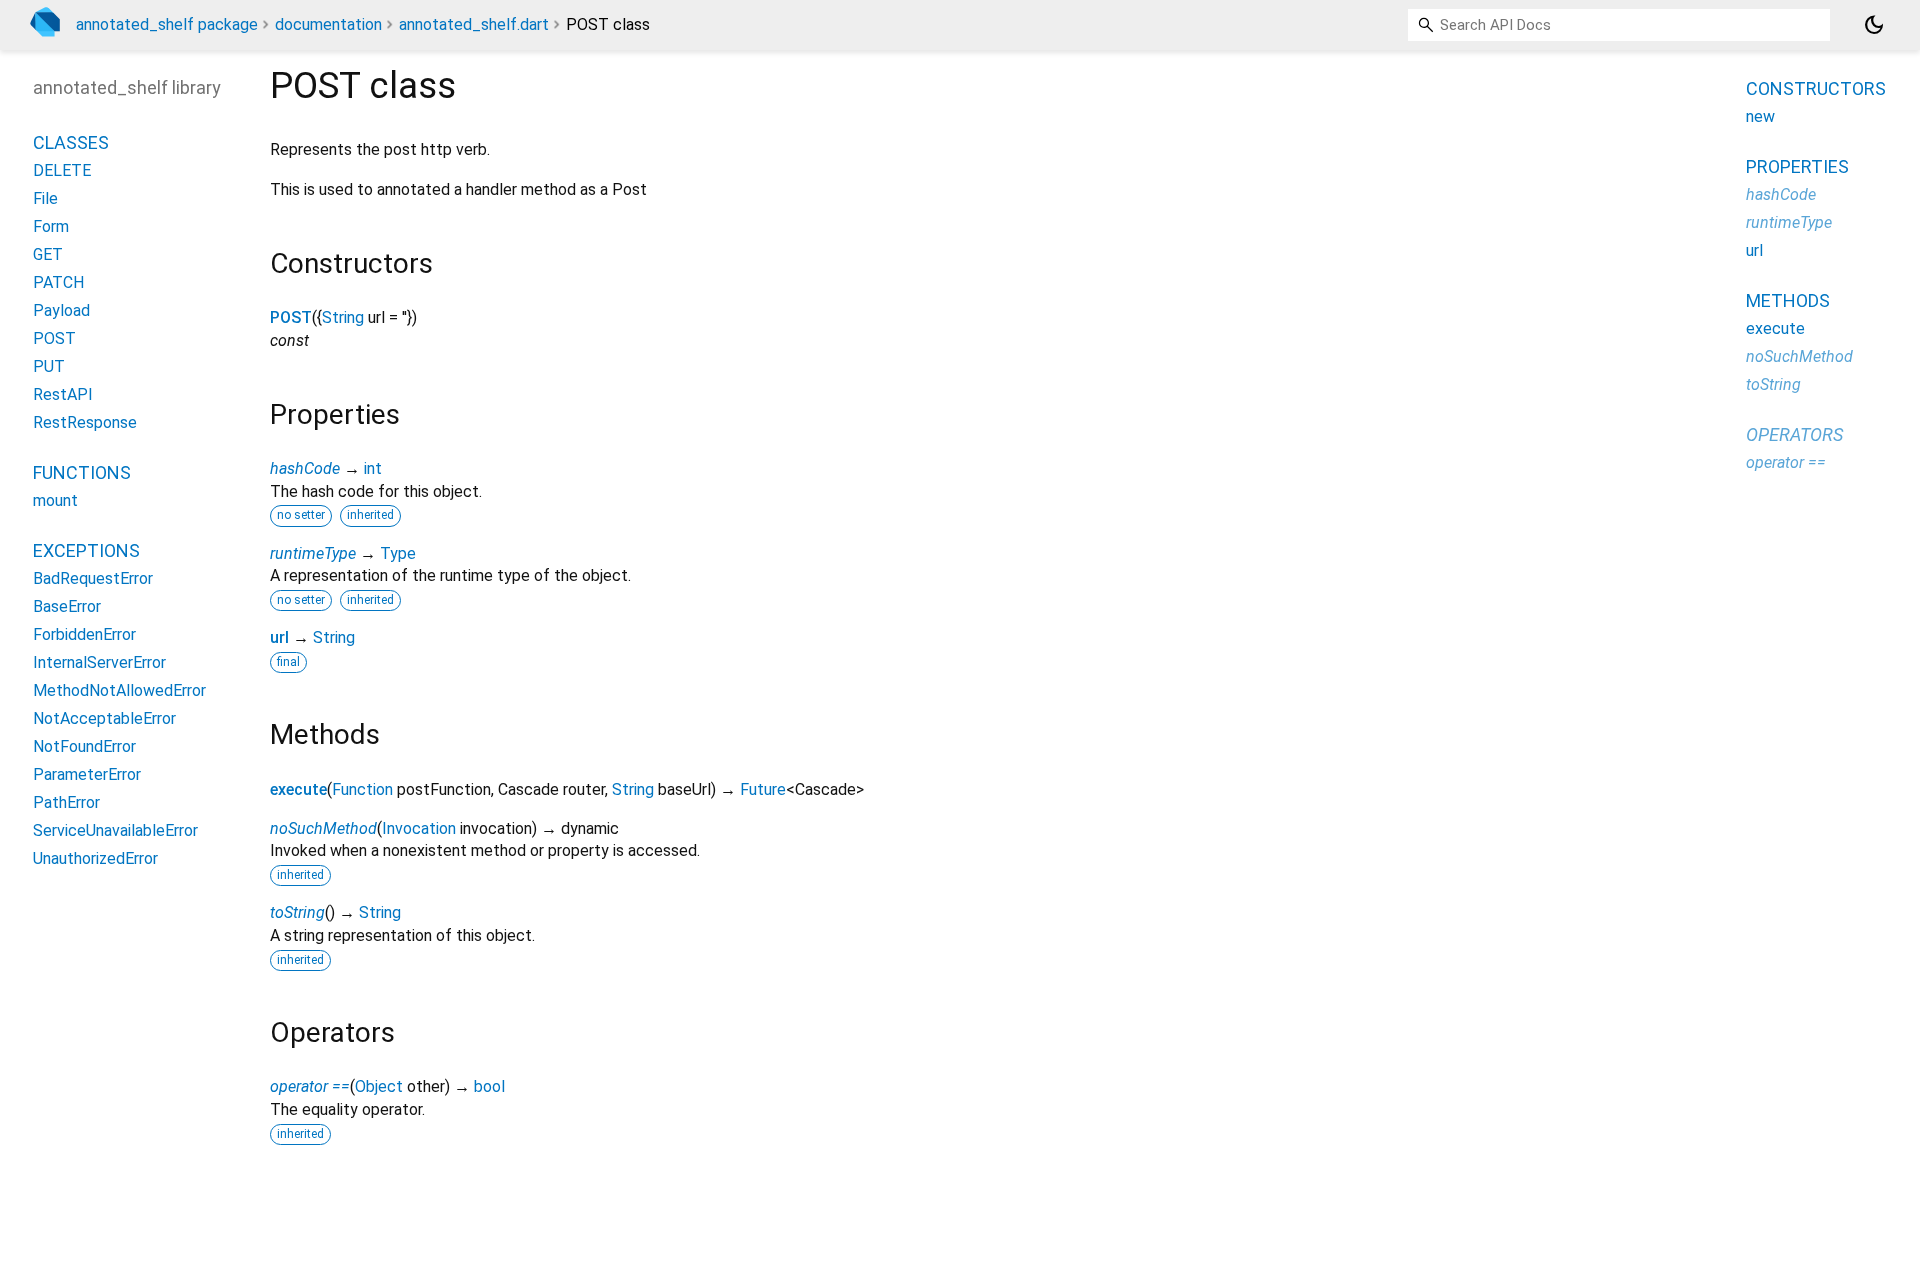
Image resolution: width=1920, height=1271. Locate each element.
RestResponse (85, 422)
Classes (71, 142)
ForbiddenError (84, 634)
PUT (49, 366)
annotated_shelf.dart (474, 24)
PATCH (58, 282)
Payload (61, 310)
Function (362, 789)
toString (297, 912)
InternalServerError (99, 662)
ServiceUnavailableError (115, 830)
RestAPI (63, 394)
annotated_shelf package (167, 24)
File (45, 198)
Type (398, 553)
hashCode (305, 468)
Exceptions (86, 550)
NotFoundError (84, 746)
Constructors (1816, 88)
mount (55, 500)
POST (291, 317)
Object (379, 1086)
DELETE (62, 170)
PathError (66, 802)
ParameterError (87, 774)
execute (298, 789)
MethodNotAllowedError (119, 690)
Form (51, 226)
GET (48, 254)
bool (489, 1086)
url (279, 637)
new (1760, 116)
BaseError (67, 606)
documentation (328, 24)
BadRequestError (93, 578)
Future (763, 789)
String (343, 317)
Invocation (419, 828)
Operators (1794, 434)
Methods (1788, 300)
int (373, 468)
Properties (1797, 166)
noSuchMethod (323, 828)
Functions (82, 472)
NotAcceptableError (104, 718)
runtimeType (313, 553)
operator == (310, 1086)
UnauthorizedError (95, 858)
